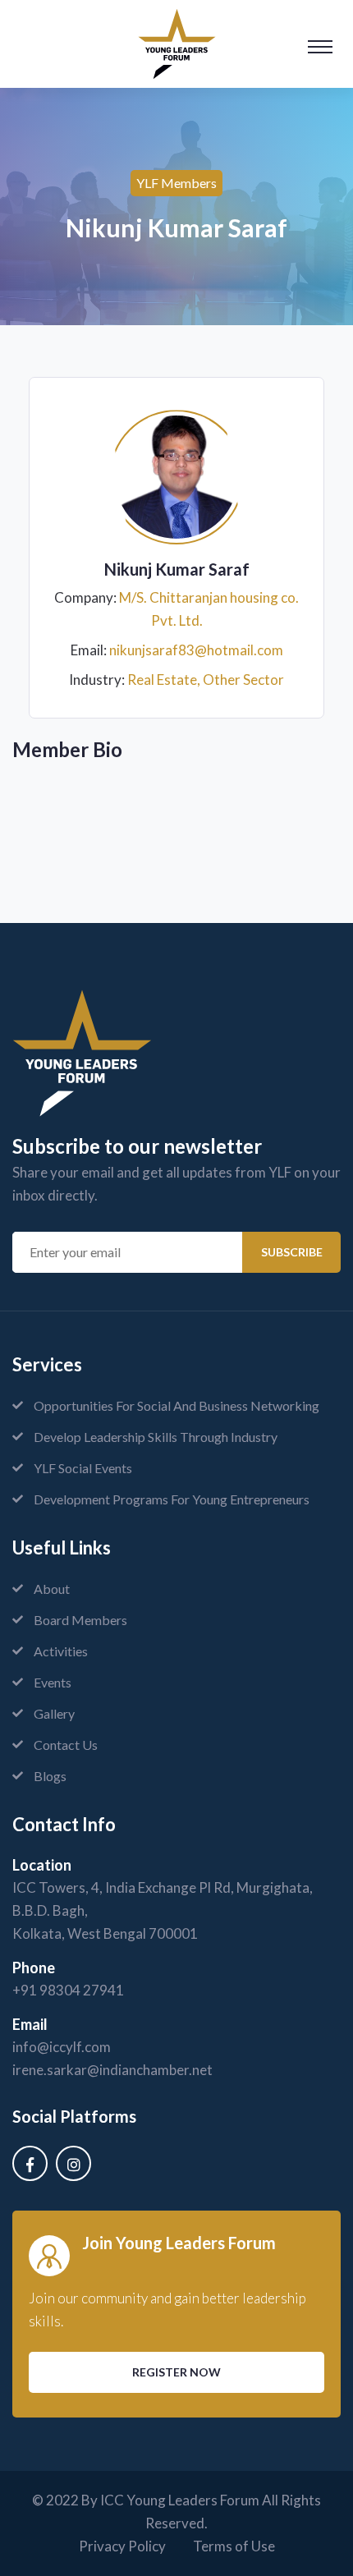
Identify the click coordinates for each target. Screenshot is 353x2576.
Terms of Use (234, 2546)
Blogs (50, 1776)
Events (53, 1682)
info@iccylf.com (62, 2047)
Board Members (80, 1620)
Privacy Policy (122, 2546)
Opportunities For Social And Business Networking (176, 1405)
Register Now (176, 2372)
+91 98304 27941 (68, 1990)
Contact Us (66, 1745)
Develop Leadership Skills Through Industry (156, 1437)
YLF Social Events (83, 1468)
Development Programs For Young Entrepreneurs (172, 1499)
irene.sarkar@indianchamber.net (112, 2070)
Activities (61, 1651)
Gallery (54, 1713)
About (52, 1589)
